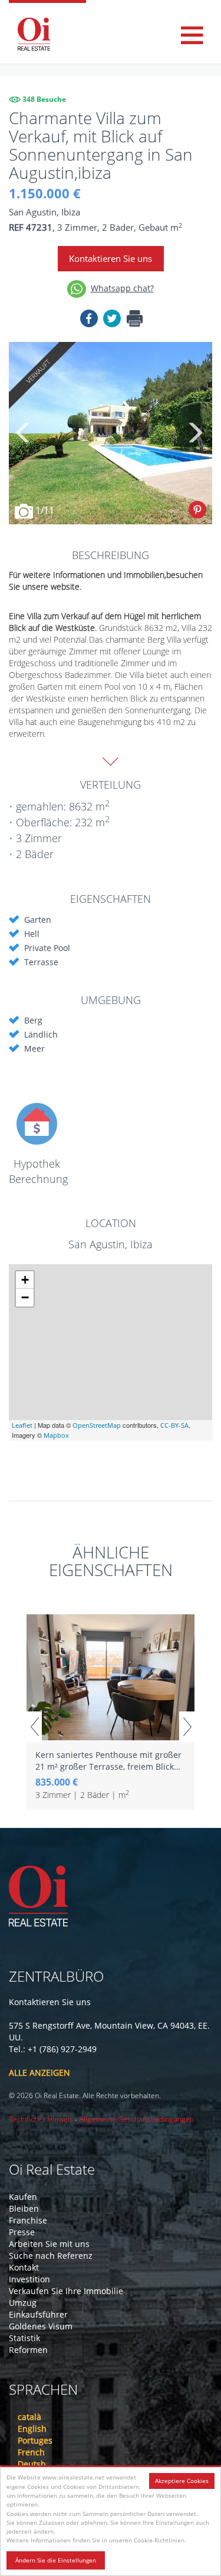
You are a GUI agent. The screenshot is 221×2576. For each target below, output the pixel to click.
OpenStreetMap (97, 1425)
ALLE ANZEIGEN (39, 2073)
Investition (29, 2279)
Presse (22, 2232)
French (31, 2452)
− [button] (25, 1297)
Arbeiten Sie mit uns (49, 2244)
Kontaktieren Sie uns (111, 258)
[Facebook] (89, 320)
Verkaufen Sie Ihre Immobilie (66, 2291)
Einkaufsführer (38, 2314)
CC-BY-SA (174, 1425)
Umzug (23, 2303)
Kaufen (23, 2197)
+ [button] (25, 1280)
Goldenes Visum (41, 2326)
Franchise (28, 2220)
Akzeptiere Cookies (182, 2481)
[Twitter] (112, 320)
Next (194, 433)
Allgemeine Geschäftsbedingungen (136, 2119)
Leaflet (22, 1425)
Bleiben (24, 2208)
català (29, 2417)
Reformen (28, 2350)
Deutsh (32, 2464)
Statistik (24, 2338)
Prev (34, 1727)
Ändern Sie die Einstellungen (56, 2560)
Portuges (35, 2440)
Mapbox (56, 1435)
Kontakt (24, 2267)
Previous (24, 433)
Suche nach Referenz (51, 2256)
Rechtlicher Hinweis (41, 2119)
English (32, 2429)
